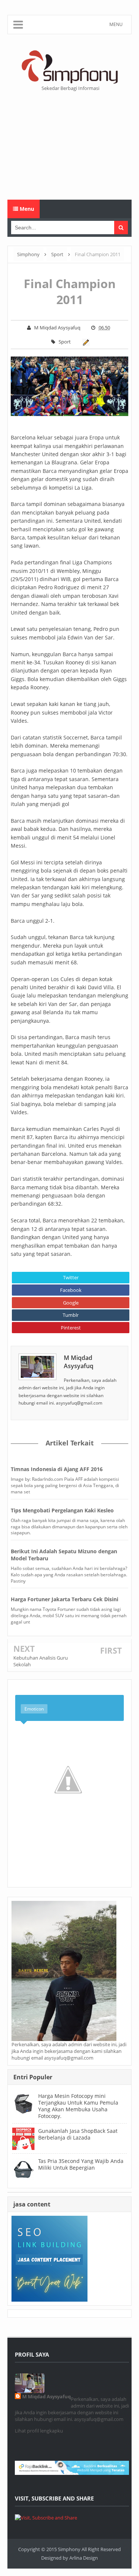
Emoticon (34, 1709)
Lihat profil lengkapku (39, 2431)
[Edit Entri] (85, 342)
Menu (26, 209)
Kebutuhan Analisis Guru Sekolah (41, 1661)
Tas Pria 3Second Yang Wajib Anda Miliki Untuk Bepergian (81, 2164)
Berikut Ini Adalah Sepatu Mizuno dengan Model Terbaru (64, 1555)
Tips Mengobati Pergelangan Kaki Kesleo (62, 1510)
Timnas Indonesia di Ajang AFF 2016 (57, 1469)
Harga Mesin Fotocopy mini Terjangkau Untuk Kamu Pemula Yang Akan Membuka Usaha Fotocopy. (78, 2106)
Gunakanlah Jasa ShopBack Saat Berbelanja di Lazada (78, 2134)
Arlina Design (84, 2558)
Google (71, 1303)
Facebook (71, 1290)
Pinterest (71, 1328)
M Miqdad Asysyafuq (79, 1362)
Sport (65, 342)
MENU (116, 24)
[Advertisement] (69, 146)
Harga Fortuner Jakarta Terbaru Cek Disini (64, 1599)
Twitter (71, 1277)
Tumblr (71, 1315)
